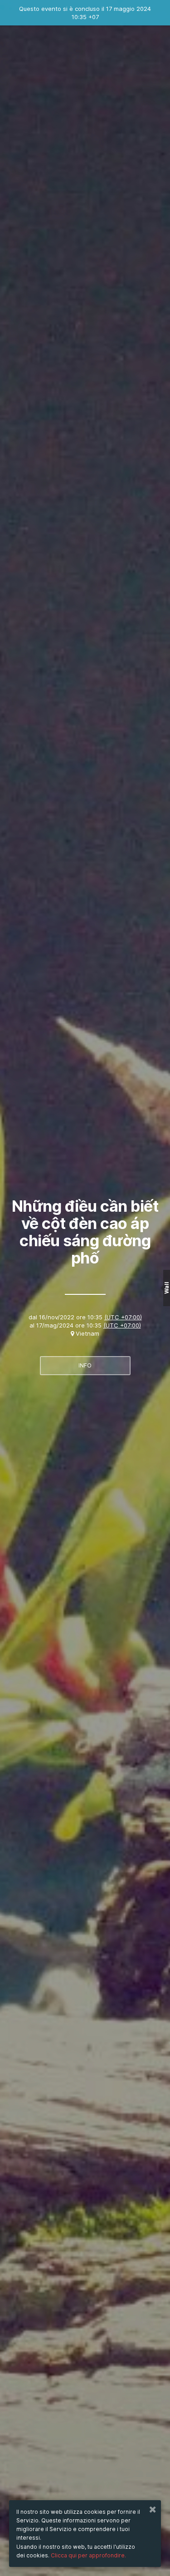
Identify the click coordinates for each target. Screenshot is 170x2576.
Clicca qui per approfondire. (88, 2555)
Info (85, 1365)
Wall (167, 1288)
